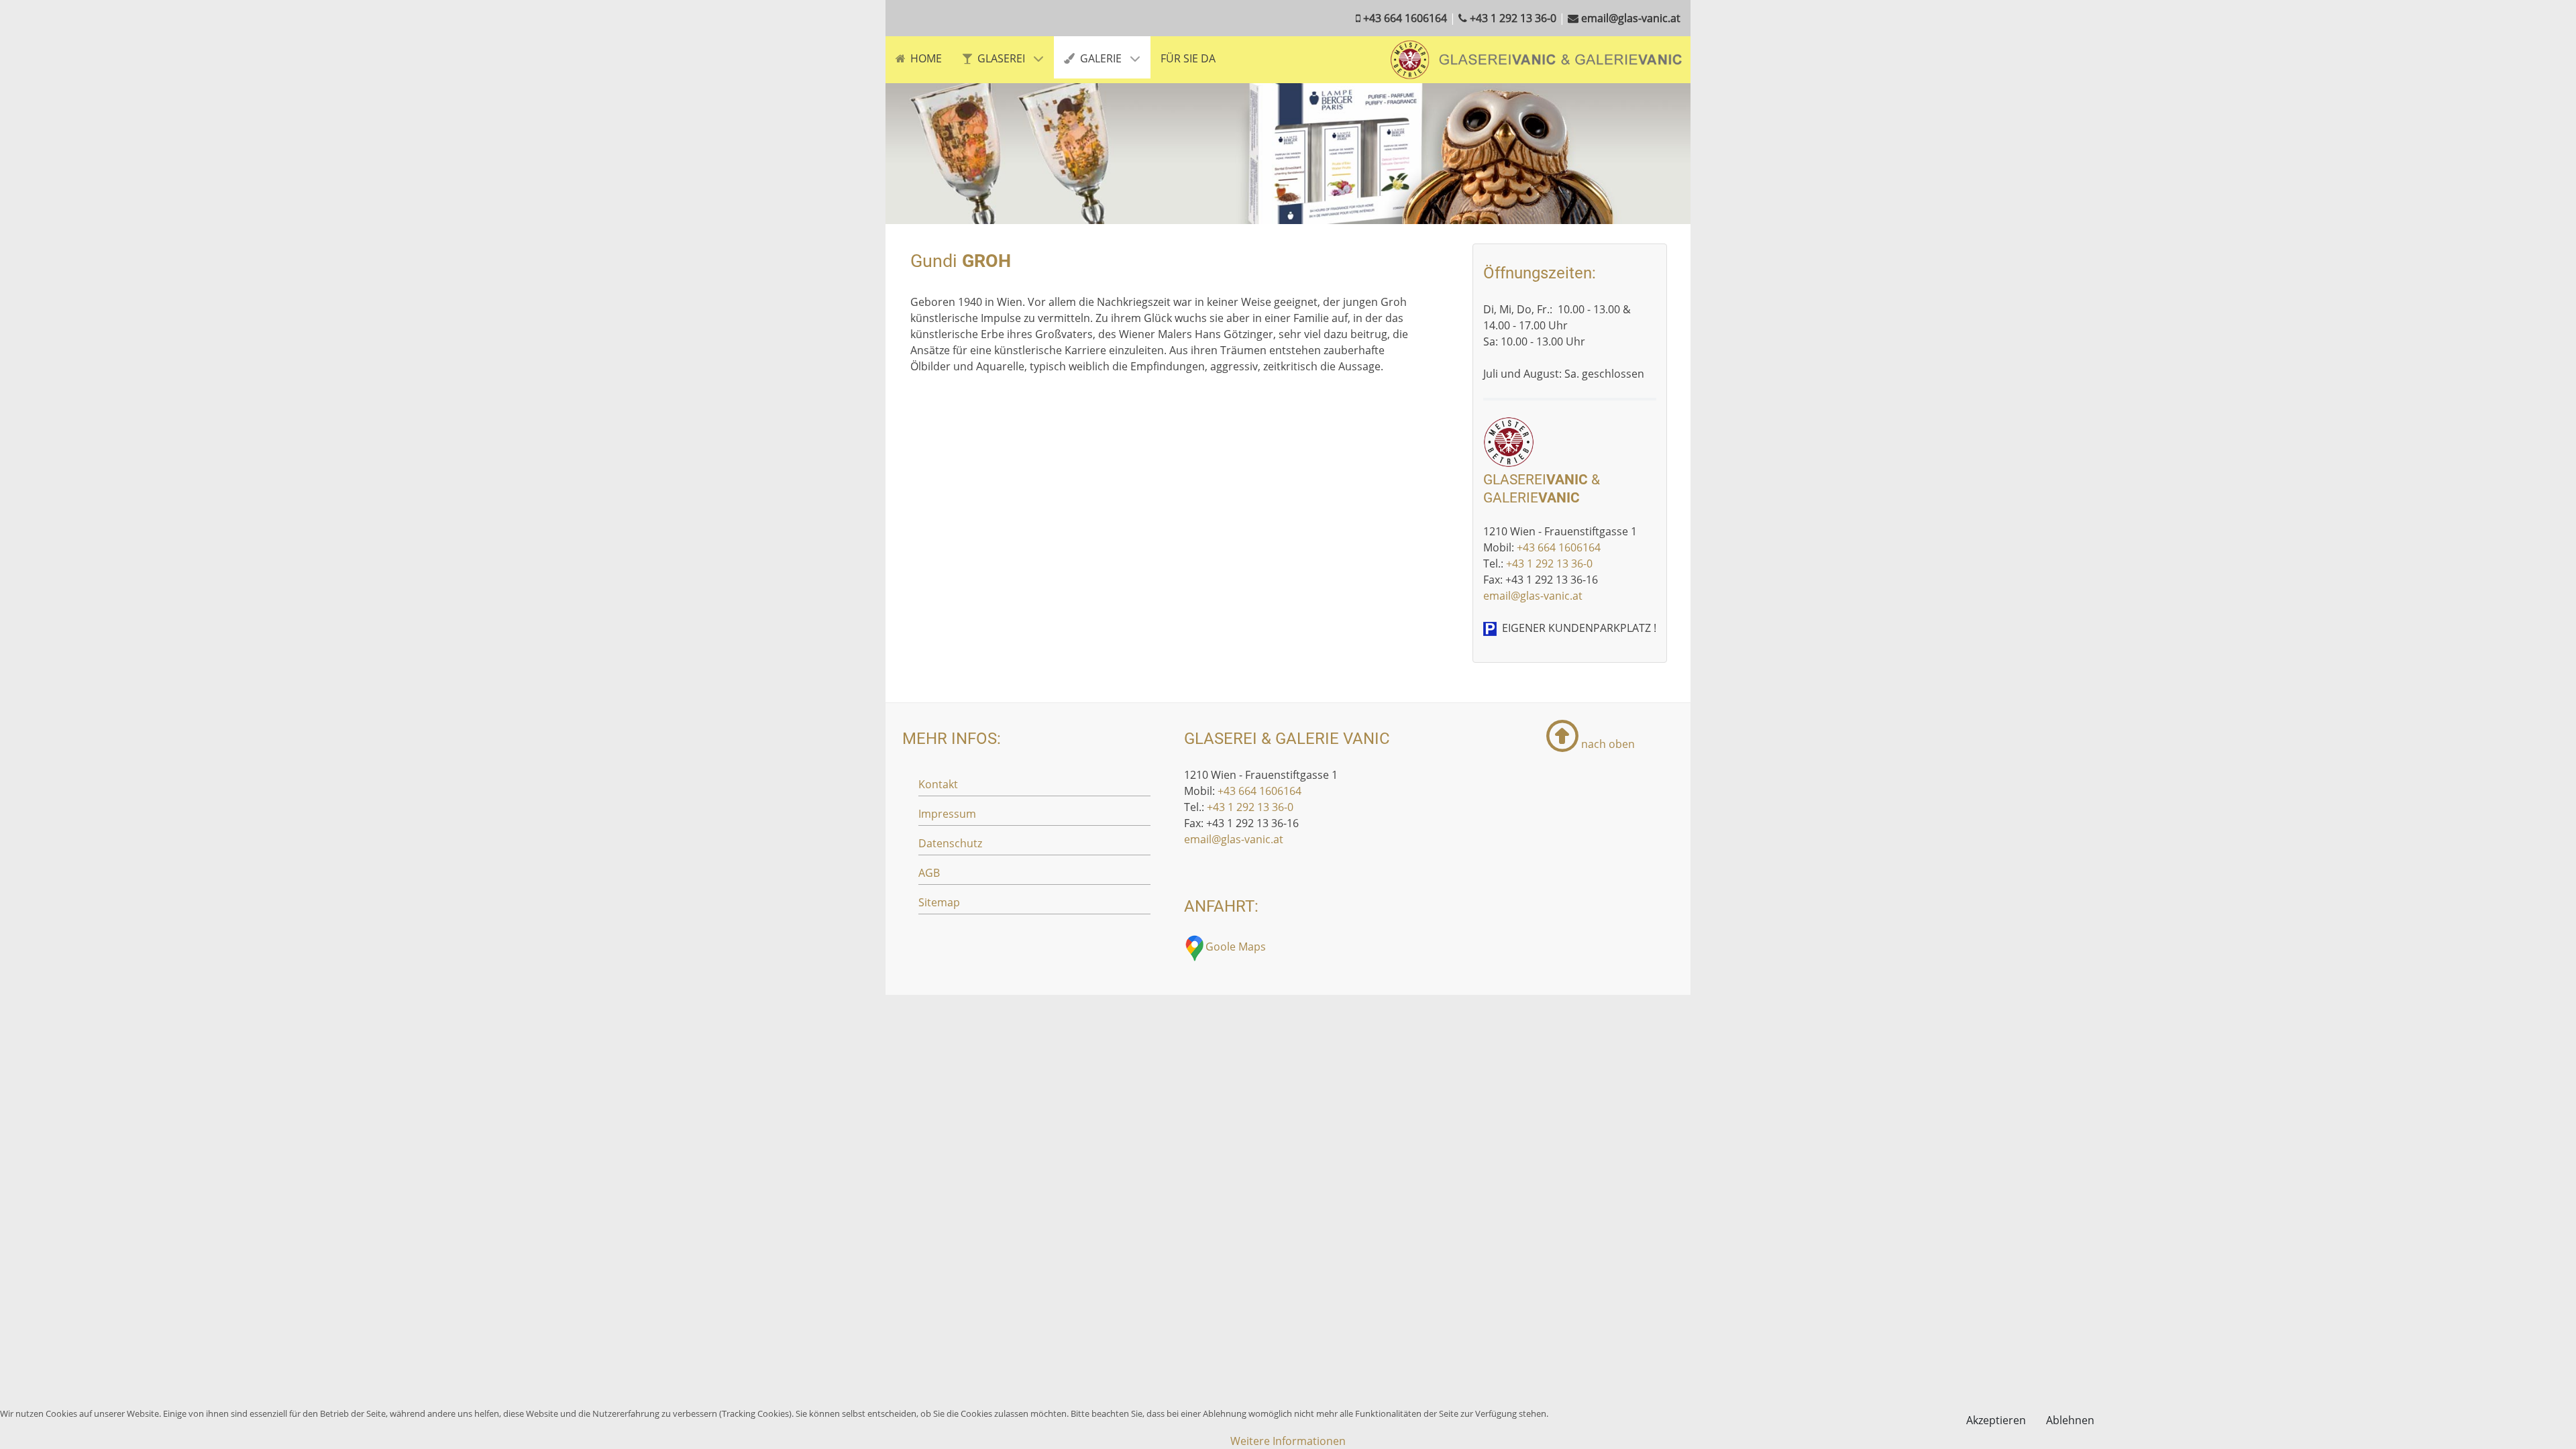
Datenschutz (950, 843)
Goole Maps (1236, 947)
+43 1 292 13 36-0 (1549, 563)
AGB (929, 873)
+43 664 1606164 (1559, 547)
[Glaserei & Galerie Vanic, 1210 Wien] (1537, 58)
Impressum (947, 814)
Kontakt (938, 784)
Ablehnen (2070, 1420)
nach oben (1607, 744)
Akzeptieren (1996, 1420)
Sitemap (939, 902)
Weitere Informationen (1288, 1441)
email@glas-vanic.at (1533, 596)
